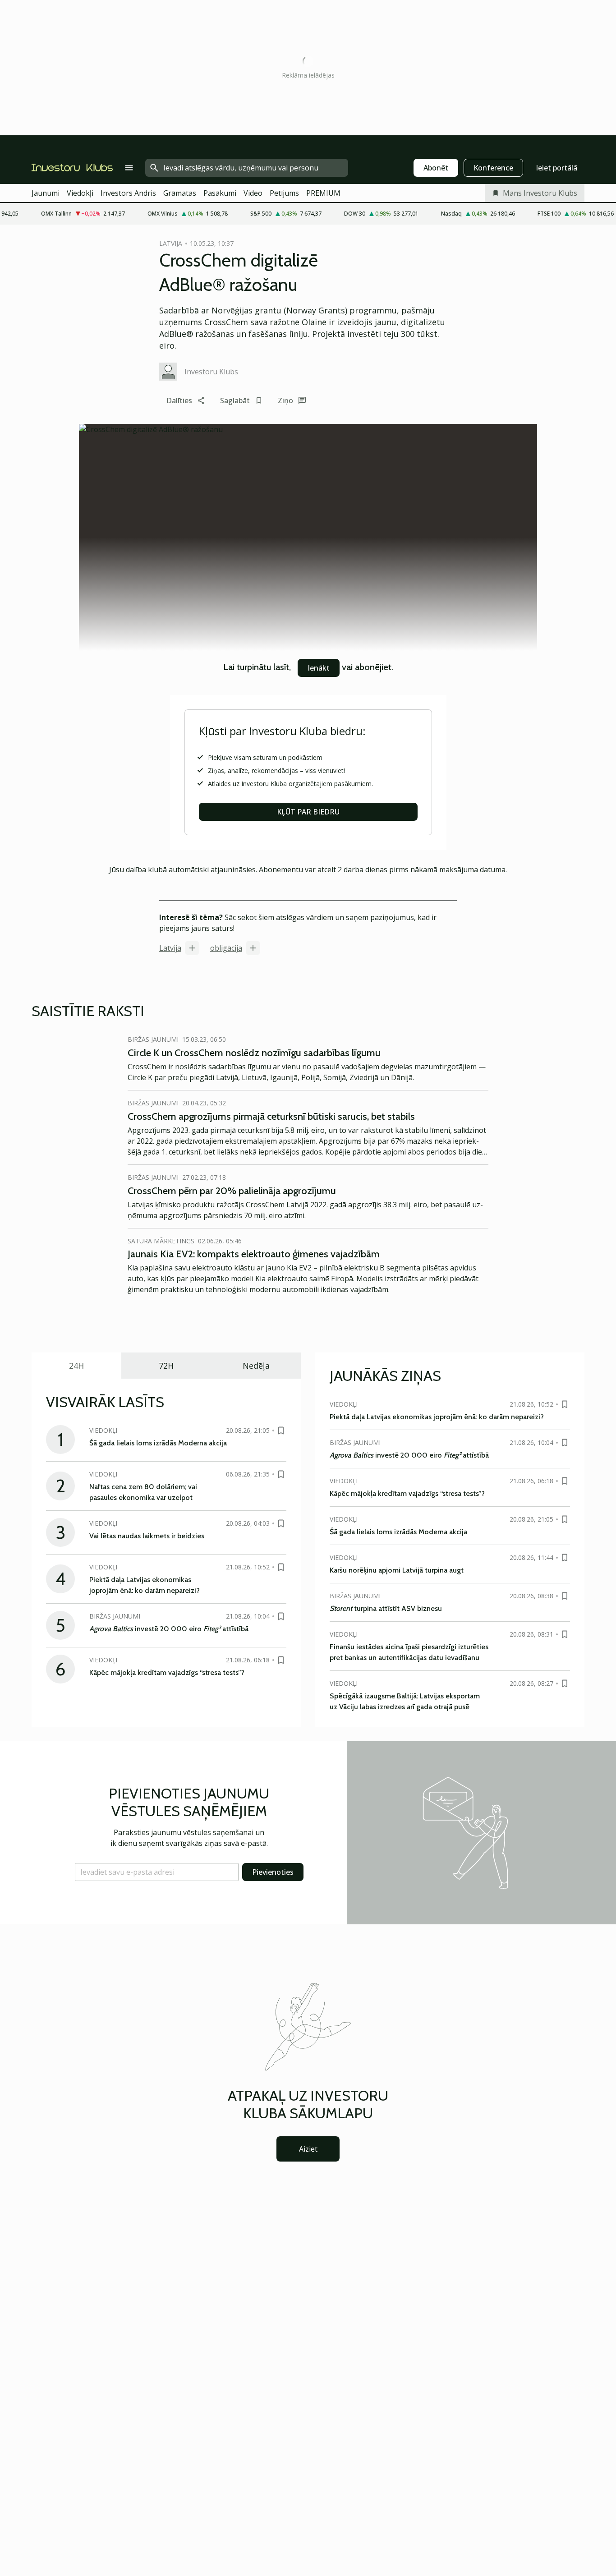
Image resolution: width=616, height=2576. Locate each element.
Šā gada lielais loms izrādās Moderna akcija (158, 1443)
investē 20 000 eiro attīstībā (169, 1629)
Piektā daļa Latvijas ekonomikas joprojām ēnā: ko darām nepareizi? (437, 1417)
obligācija (226, 948)
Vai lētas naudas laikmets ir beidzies (147, 1536)
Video (253, 193)
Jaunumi (46, 193)
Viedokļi (80, 193)
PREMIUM (323, 193)
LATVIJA (171, 243)
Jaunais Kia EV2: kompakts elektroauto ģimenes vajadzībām (254, 1254)
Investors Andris (128, 193)
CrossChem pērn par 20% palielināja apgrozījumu (232, 1191)
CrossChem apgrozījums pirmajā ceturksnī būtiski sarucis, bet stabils (271, 1116)
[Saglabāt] (281, 1431)
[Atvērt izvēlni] (129, 168)
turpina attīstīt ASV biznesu (386, 1608)
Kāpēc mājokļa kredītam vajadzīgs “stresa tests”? (167, 1672)
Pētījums (284, 193)
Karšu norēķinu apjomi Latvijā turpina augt (397, 1570)
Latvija (170, 948)
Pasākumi (220, 193)
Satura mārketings (161, 1241)
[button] (157, 1872)
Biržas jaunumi (153, 1039)
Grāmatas (180, 193)
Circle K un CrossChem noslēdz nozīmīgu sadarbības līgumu (254, 1053)
